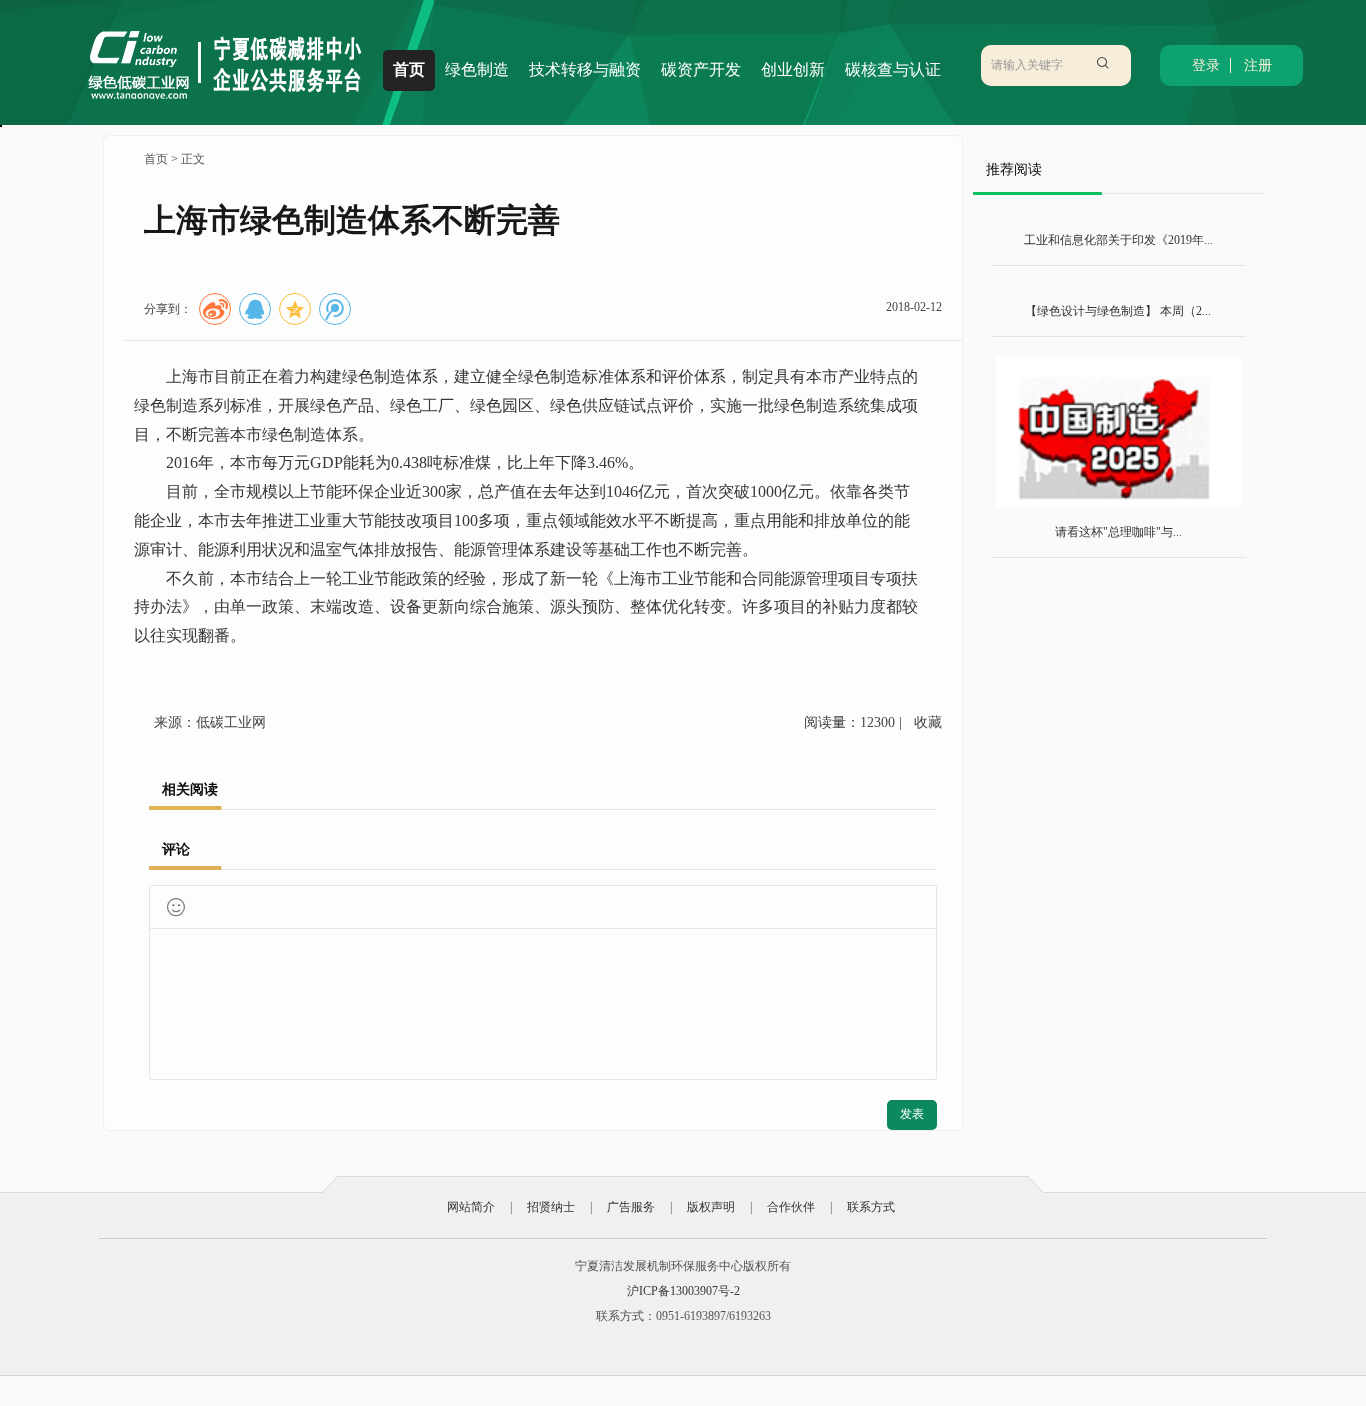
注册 (1258, 65)
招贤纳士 (551, 1207)
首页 (409, 69)
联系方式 (871, 1207)
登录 (1206, 65)
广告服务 (631, 1207)
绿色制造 (477, 69)
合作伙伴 (791, 1207)
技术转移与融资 (585, 69)
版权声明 (711, 1207)
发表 (912, 1114)
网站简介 (471, 1207)
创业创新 (793, 69)
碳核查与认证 (893, 69)
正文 (193, 159)
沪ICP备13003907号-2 (683, 1291)
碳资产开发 (701, 69)
